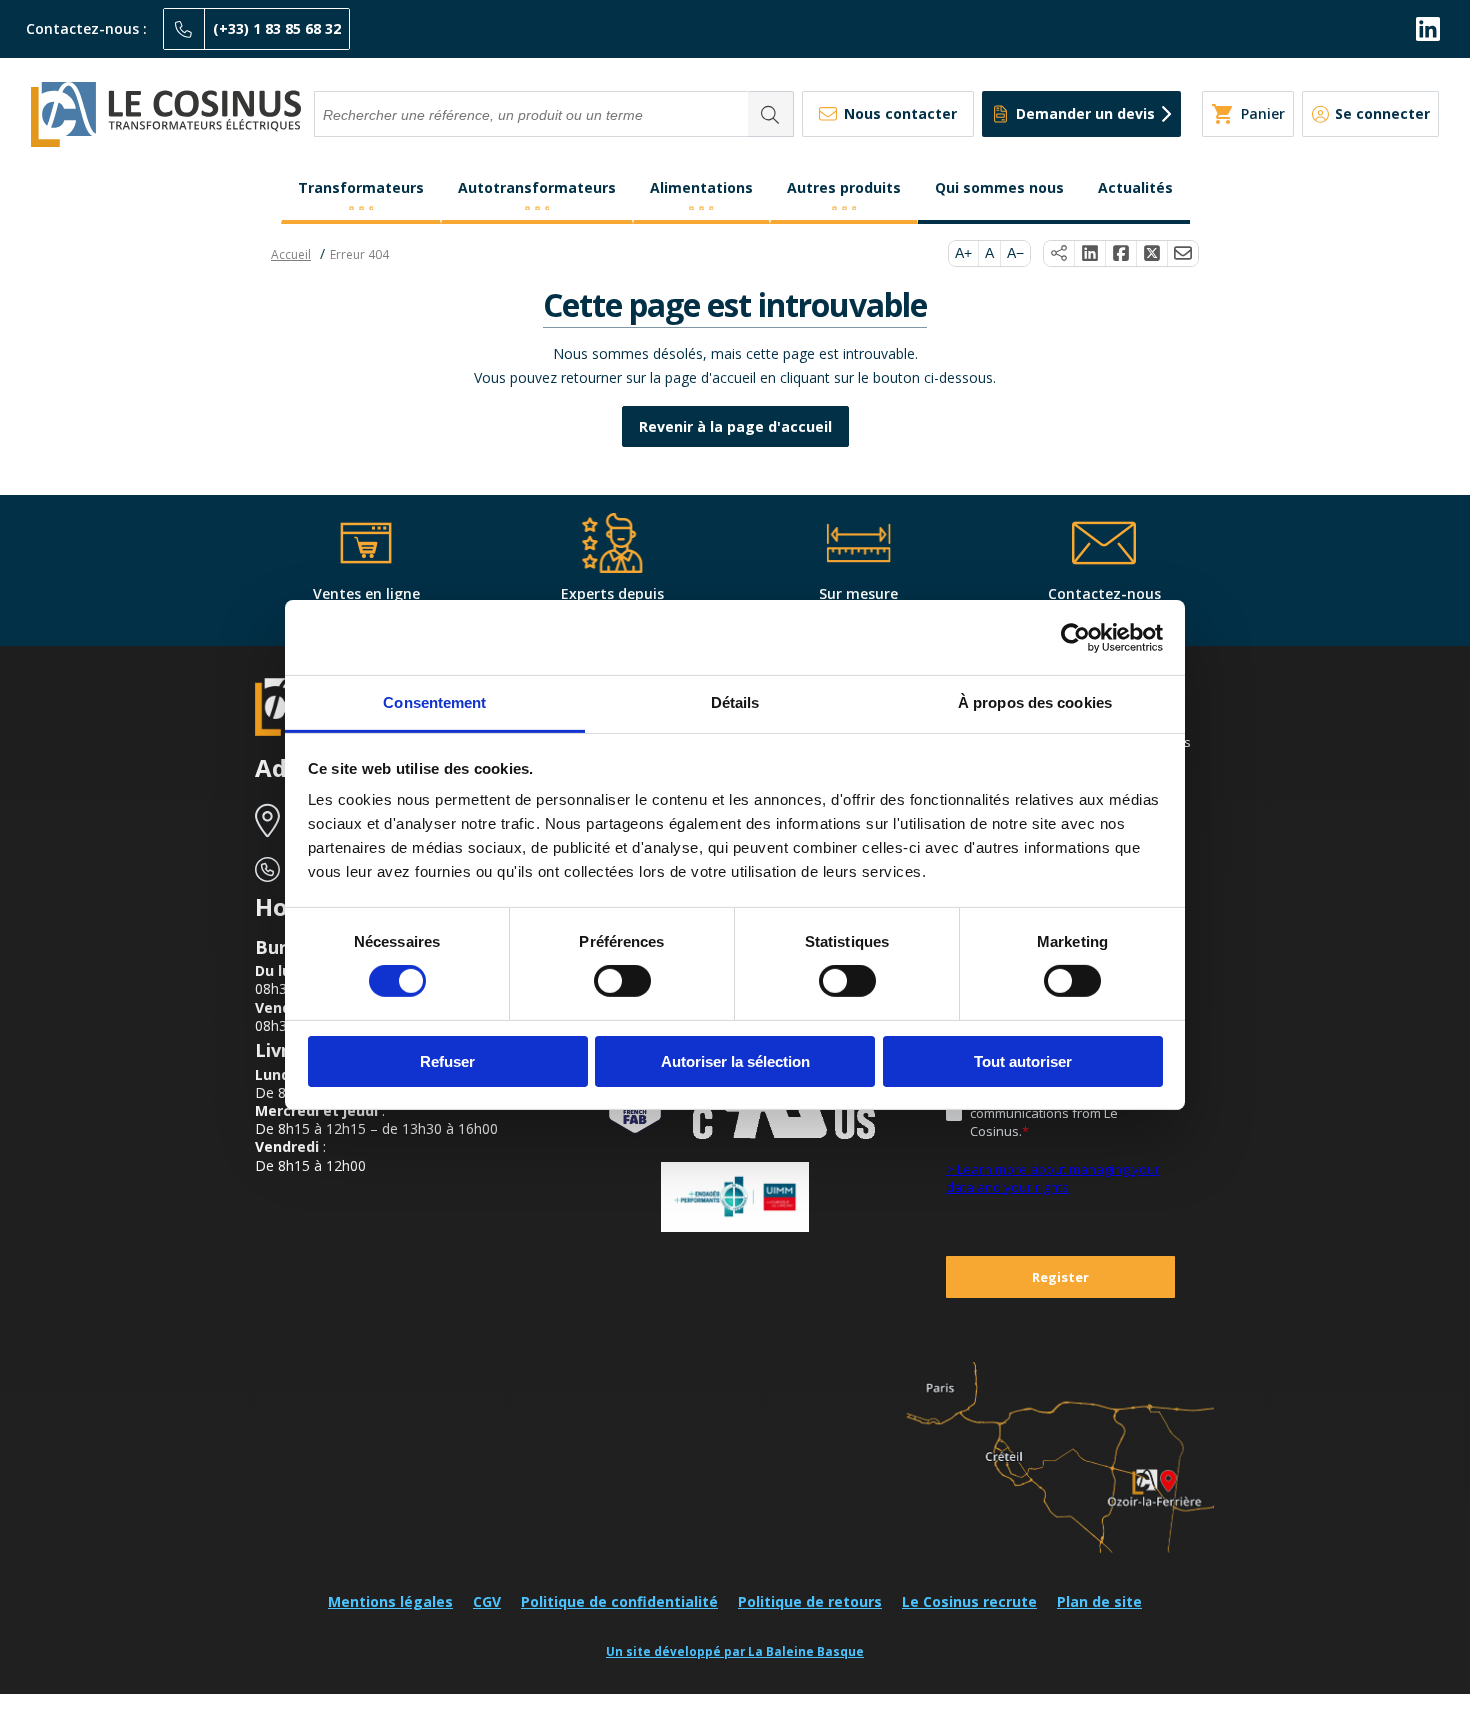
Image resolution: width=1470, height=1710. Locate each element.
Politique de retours (810, 1601)
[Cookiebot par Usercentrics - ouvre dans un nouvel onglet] (1075, 637)
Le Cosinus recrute (969, 1601)
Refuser (447, 1061)
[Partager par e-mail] (1183, 254)
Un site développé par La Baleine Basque (735, 1651)
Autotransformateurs (537, 187)
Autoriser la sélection (735, 1061)
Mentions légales (390, 1601)
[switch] (622, 981)
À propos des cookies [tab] (1035, 702)
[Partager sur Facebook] (1121, 254)
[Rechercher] (771, 114)
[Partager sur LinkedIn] (1090, 254)
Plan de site (1099, 1601)
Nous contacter (900, 113)
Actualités (1135, 187)
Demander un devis (1085, 113)
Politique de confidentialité (619, 1601)
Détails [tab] (735, 702)
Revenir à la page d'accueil (735, 426)
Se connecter (1382, 113)
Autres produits (844, 187)
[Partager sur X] (1152, 254)
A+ (963, 253)
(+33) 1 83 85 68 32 (277, 28)
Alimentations (701, 187)
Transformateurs (361, 187)
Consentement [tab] (434, 702)
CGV (487, 1601)
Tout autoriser (1023, 1061)
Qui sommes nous (999, 187)
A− (1015, 253)
